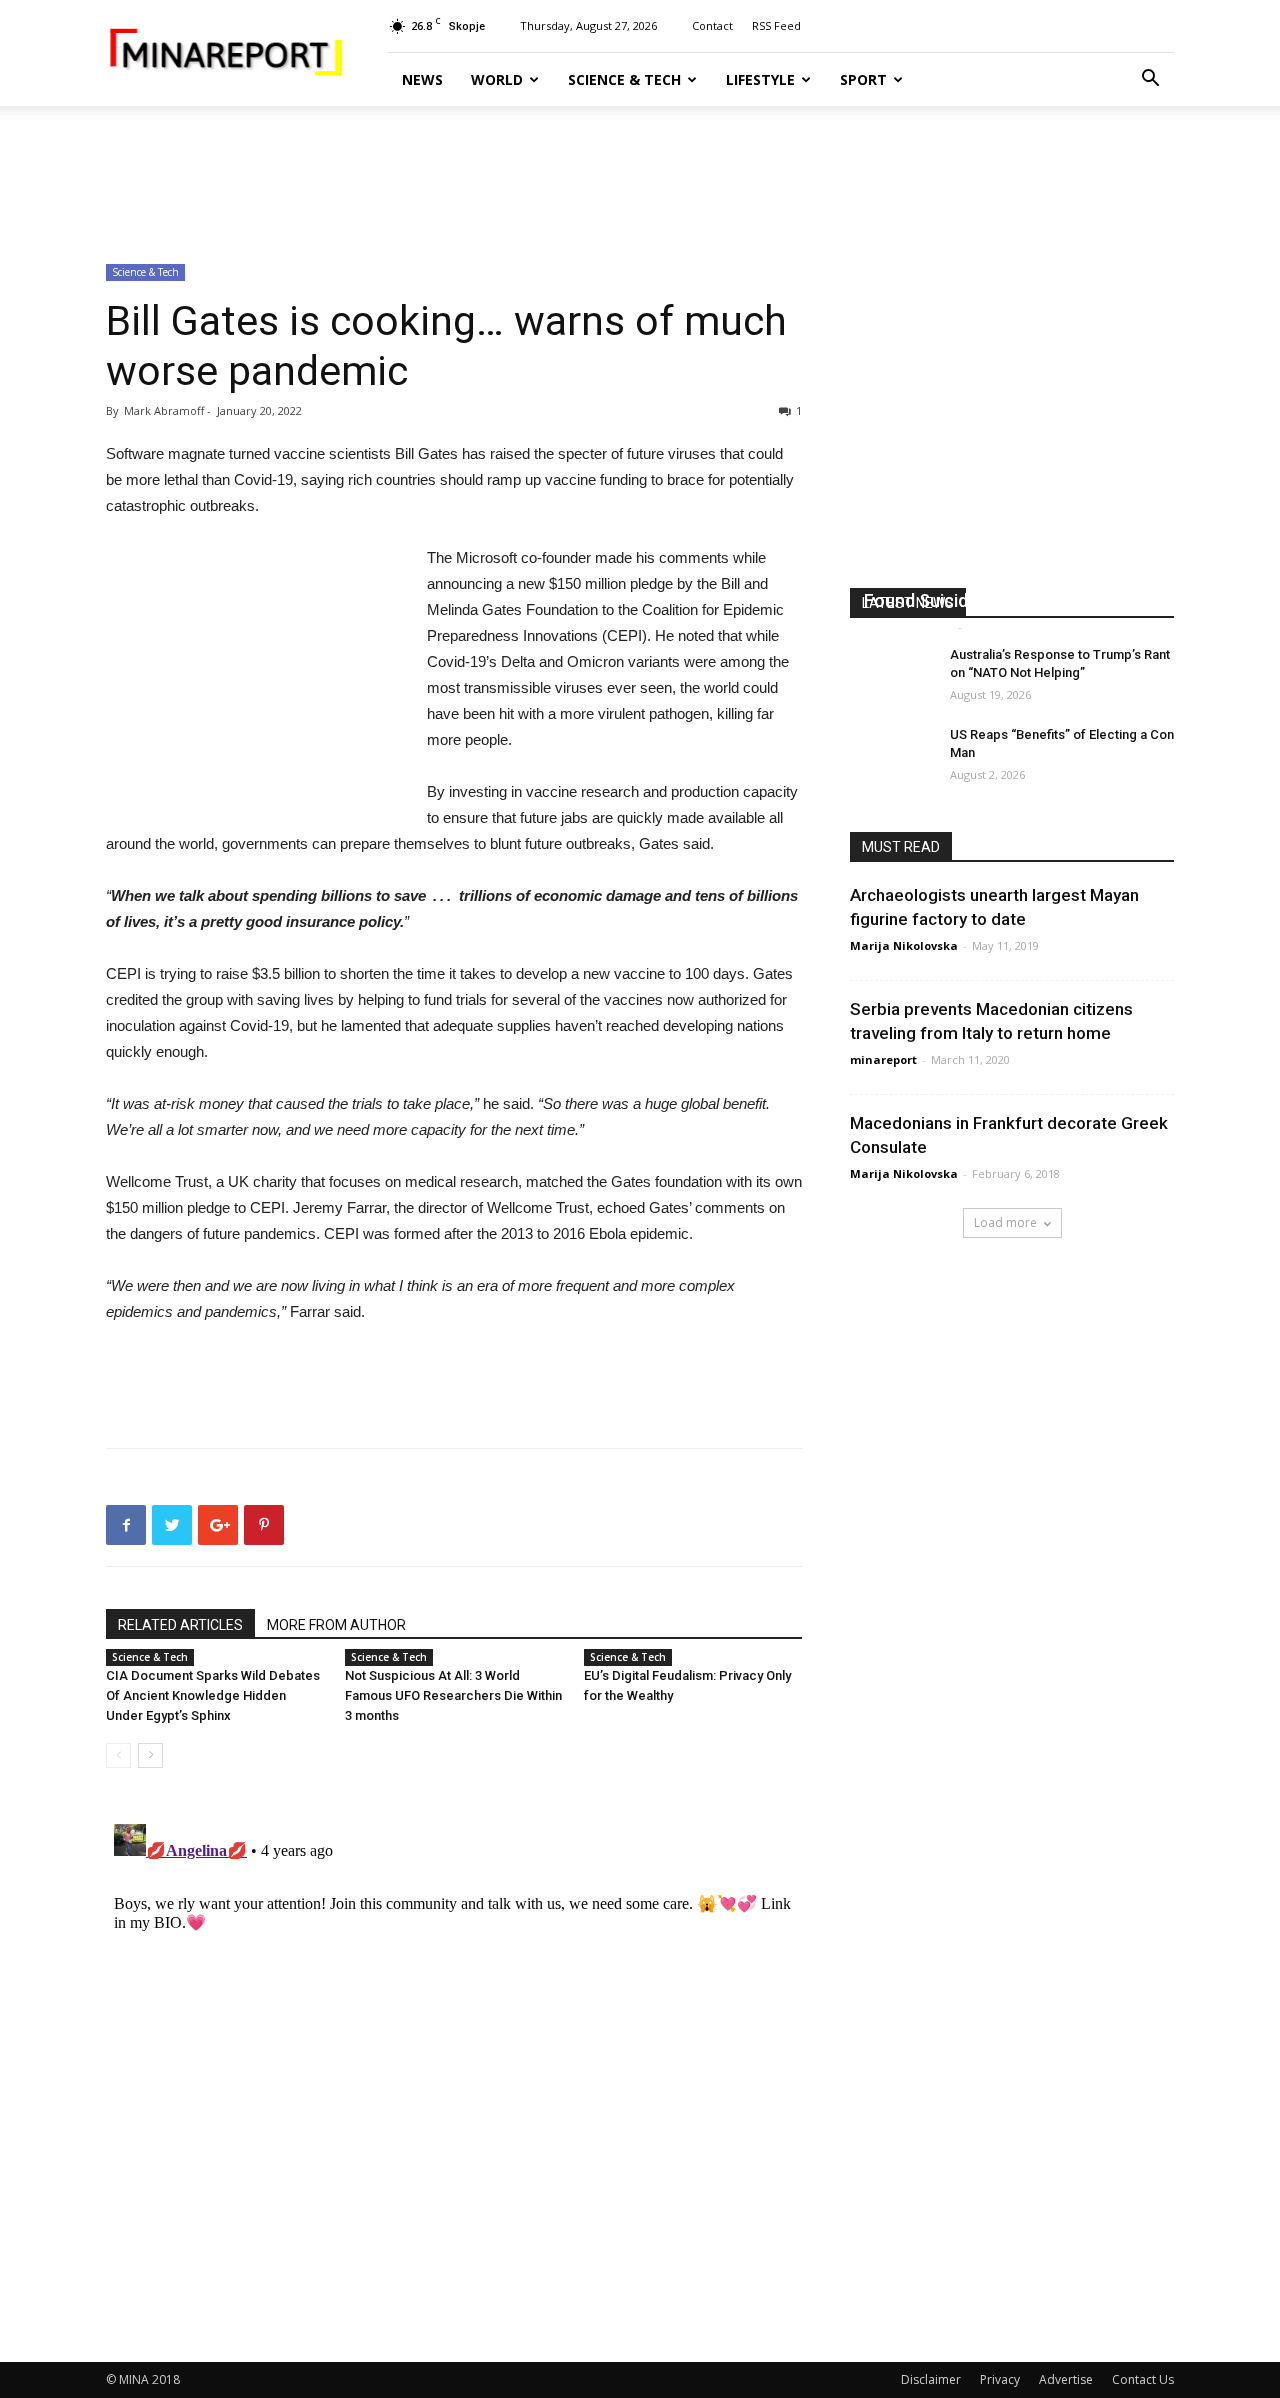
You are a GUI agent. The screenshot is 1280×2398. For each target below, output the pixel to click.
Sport (863, 79)
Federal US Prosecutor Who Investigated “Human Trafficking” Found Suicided (997, 576)
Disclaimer (931, 2379)
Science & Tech (624, 79)
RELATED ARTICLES (180, 1625)
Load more (1005, 1222)
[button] (1150, 80)
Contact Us (1143, 2379)
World (497, 79)
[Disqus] (454, 2066)
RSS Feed (776, 25)
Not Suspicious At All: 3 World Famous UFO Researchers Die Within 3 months (453, 1695)
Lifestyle (760, 79)
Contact (712, 25)
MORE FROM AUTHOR (336, 1625)
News (422, 79)
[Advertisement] (640, 175)
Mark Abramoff (908, 626)
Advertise (1066, 2379)
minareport (883, 1059)
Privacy (1000, 2379)
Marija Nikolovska (904, 945)
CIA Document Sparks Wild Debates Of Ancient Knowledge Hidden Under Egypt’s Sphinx (213, 1695)
